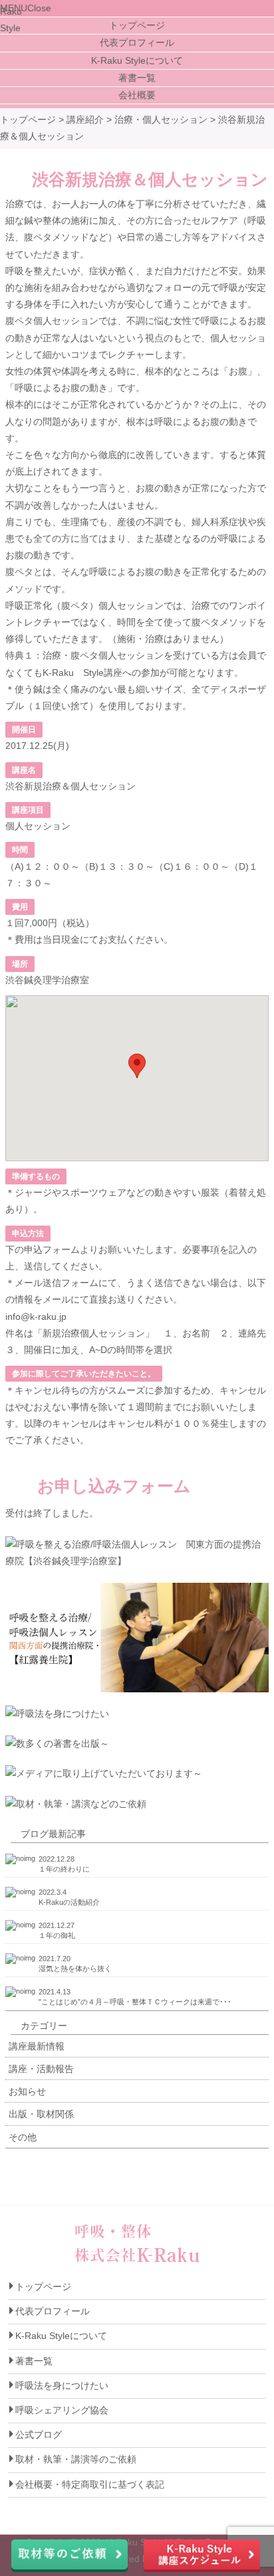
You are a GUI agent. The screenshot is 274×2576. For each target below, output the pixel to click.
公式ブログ (39, 2435)
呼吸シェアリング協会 (62, 2410)
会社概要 (137, 95)
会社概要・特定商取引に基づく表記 (90, 2484)
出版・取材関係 (41, 2114)
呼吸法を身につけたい (62, 2385)
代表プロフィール (137, 42)
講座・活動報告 (41, 2069)
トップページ (137, 25)
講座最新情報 (37, 2046)
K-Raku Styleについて (137, 60)
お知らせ (27, 2091)
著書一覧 (137, 78)
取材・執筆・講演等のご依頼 (76, 2459)
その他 (23, 2137)
